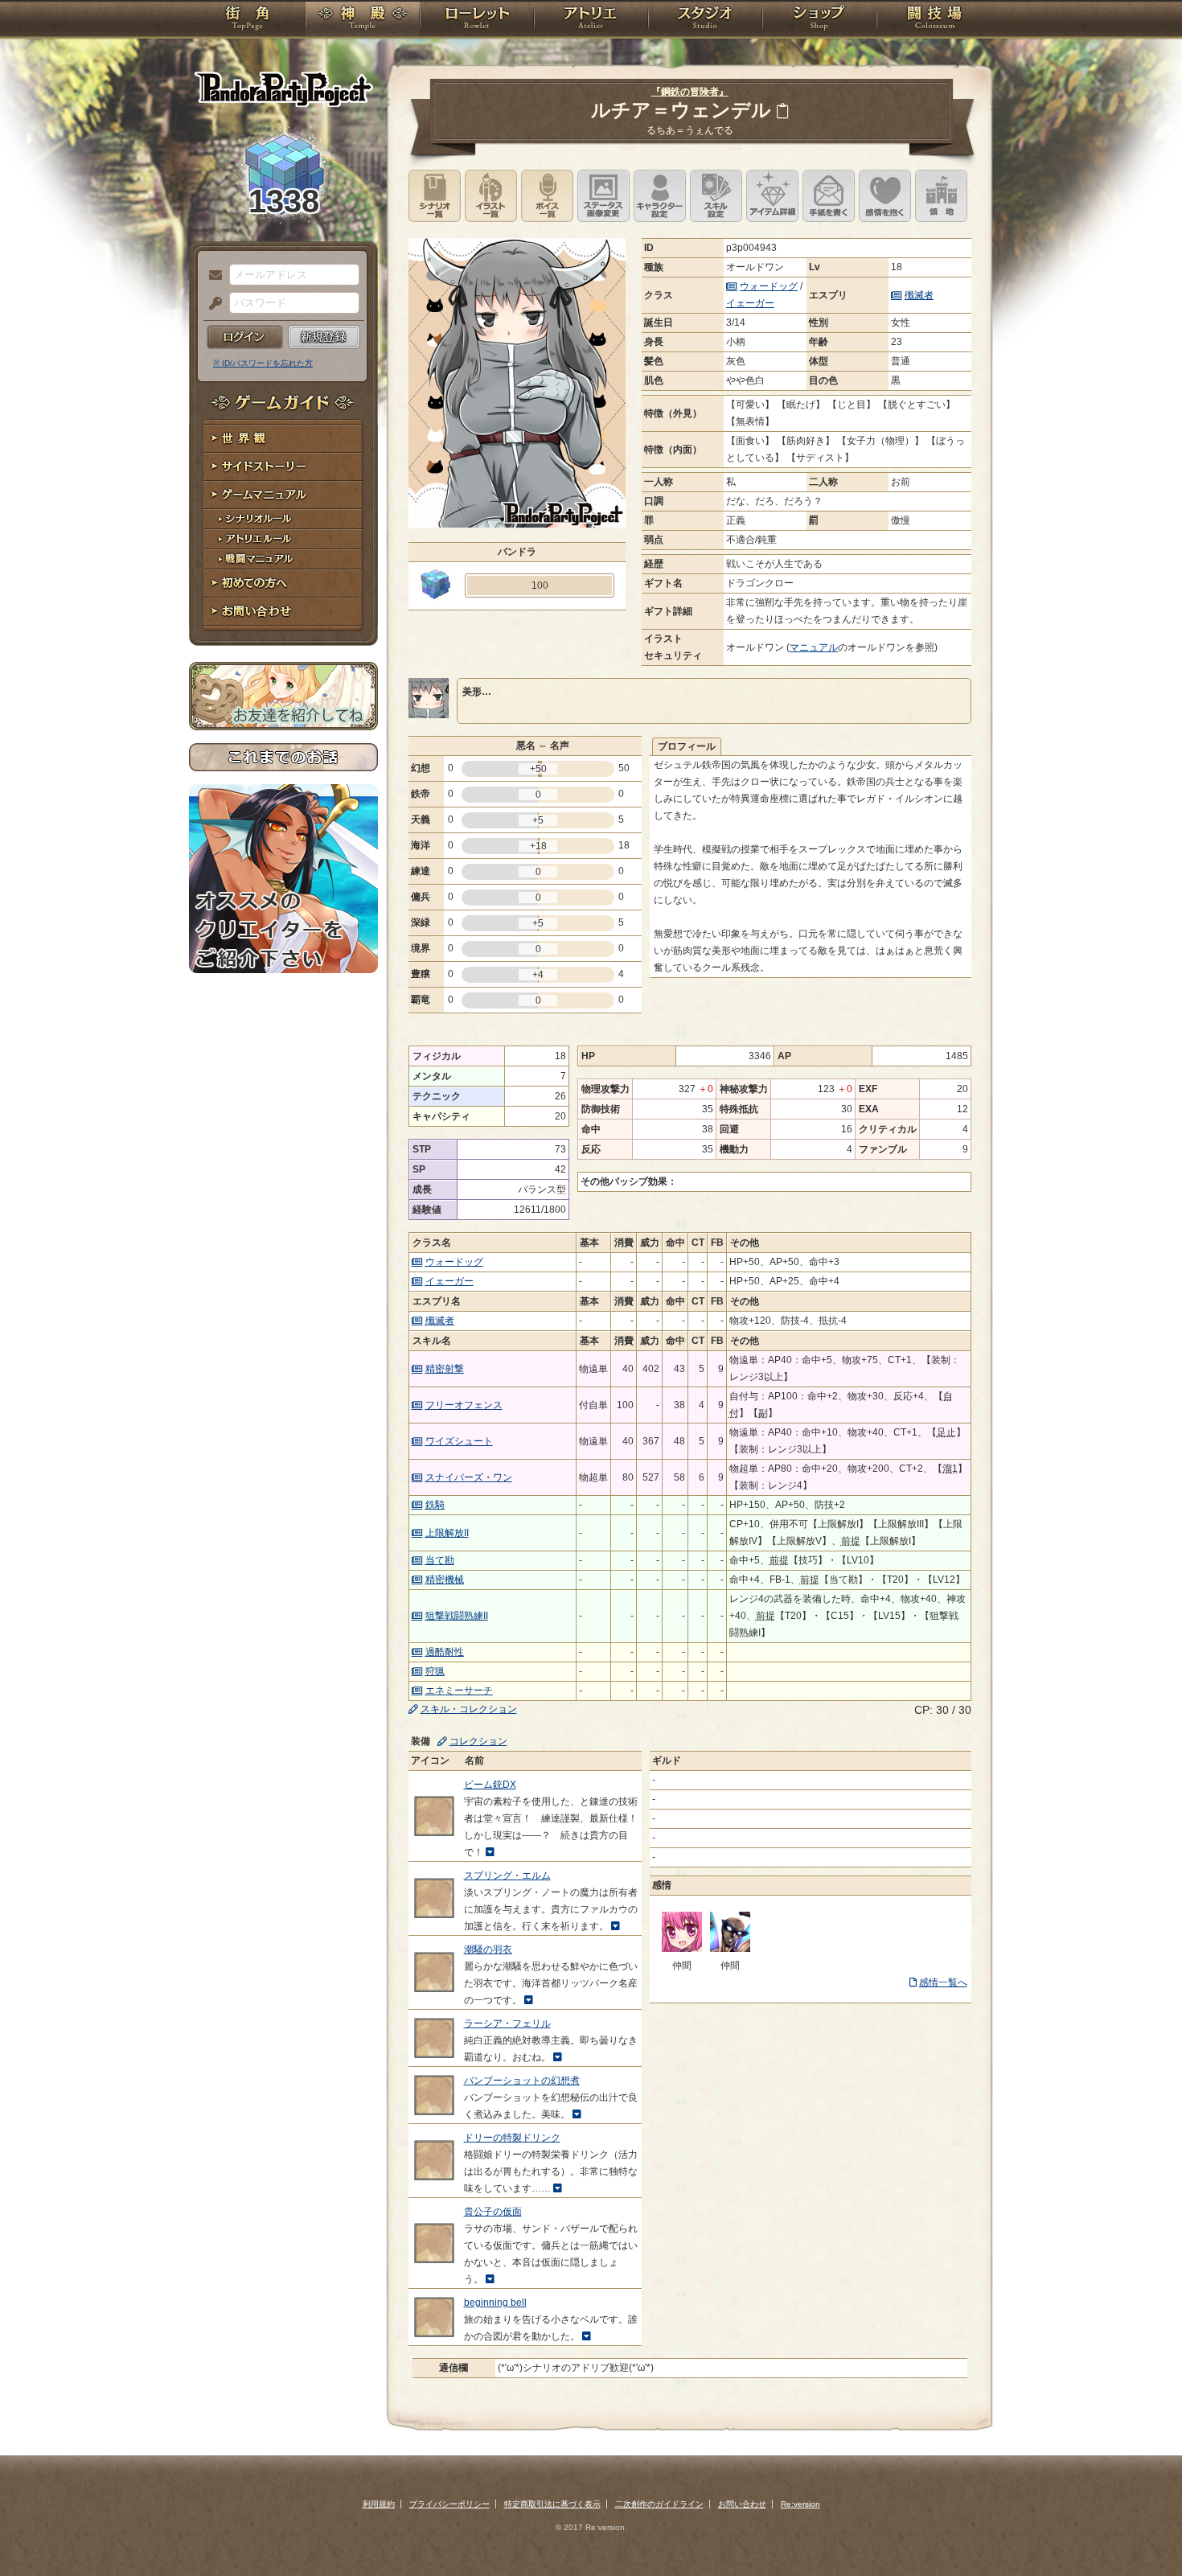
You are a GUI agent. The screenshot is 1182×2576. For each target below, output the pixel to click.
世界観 (283, 439)
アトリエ (591, 20)
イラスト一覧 (491, 196)
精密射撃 (445, 1369)
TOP (247, 20)
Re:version (800, 2504)
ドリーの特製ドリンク (512, 2138)
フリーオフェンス (464, 1405)
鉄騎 (435, 1505)
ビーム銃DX (490, 1785)
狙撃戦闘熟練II (457, 1616)
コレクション (478, 1741)
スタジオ (705, 20)
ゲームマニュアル (283, 495)
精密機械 (445, 1580)
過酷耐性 (445, 1652)
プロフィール (687, 746)
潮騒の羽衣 (488, 1949)
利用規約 (379, 2504)
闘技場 (935, 20)
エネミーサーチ (459, 1691)
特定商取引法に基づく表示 (552, 2504)
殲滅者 (919, 295)
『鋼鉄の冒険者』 (690, 92)
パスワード (211, 304)
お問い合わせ (283, 612)
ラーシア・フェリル (507, 2023)
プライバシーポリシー (449, 2504)
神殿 (363, 20)
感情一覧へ (943, 1982)
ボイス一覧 (547, 196)
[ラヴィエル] (730, 1949)
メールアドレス (211, 276)
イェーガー (750, 303)
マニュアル (814, 647)
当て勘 (440, 1560)
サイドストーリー (283, 467)
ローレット (477, 20)
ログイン (245, 337)
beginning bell (495, 2303)
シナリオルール (283, 519)
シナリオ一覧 (435, 196)
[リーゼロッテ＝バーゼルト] (682, 1949)
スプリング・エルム (507, 1876)
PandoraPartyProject (283, 88)
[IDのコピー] (782, 111)
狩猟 (435, 1671)
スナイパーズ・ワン (469, 1477)
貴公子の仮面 (493, 2212)
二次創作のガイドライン (659, 2504)
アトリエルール (283, 539)
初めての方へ (283, 583)
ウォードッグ (769, 286)
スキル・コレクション (469, 1709)
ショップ (819, 20)
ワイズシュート (459, 1441)
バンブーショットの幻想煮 (522, 2081)
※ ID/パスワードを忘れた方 (263, 363)
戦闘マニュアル (283, 559)
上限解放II (447, 1533)
